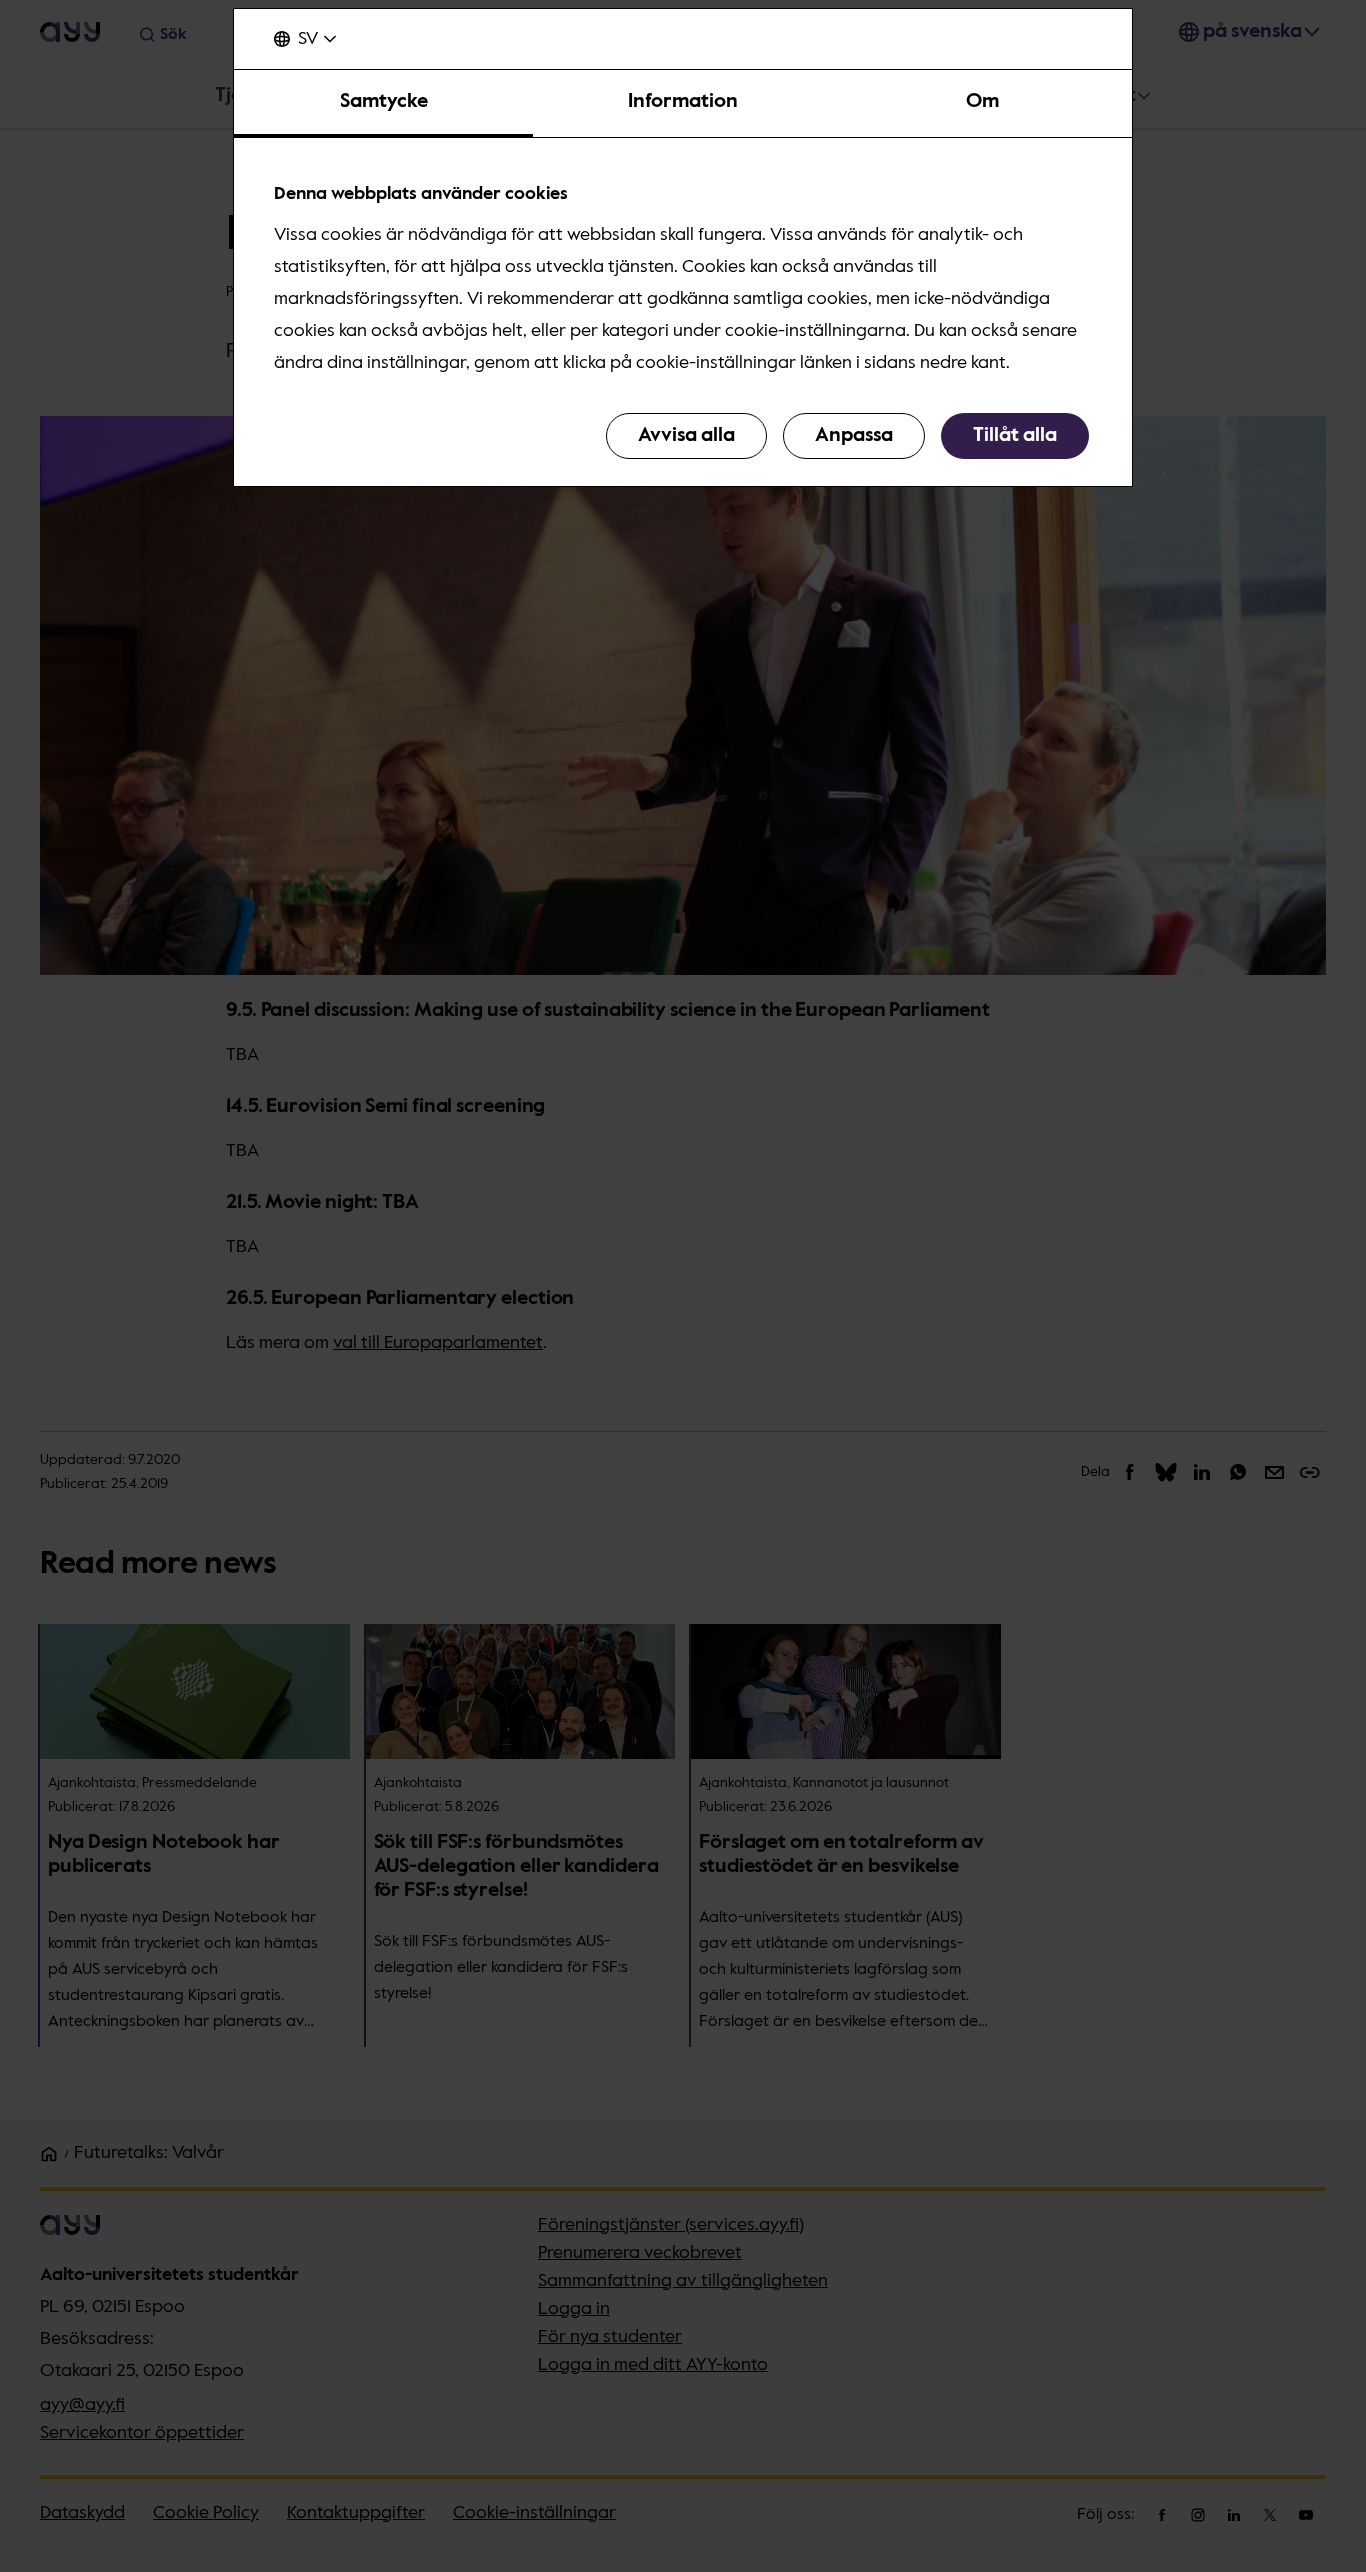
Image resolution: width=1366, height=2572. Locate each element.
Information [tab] (683, 102)
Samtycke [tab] (384, 102)
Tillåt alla (1015, 436)
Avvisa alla (686, 436)
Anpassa (854, 436)
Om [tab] (982, 102)
